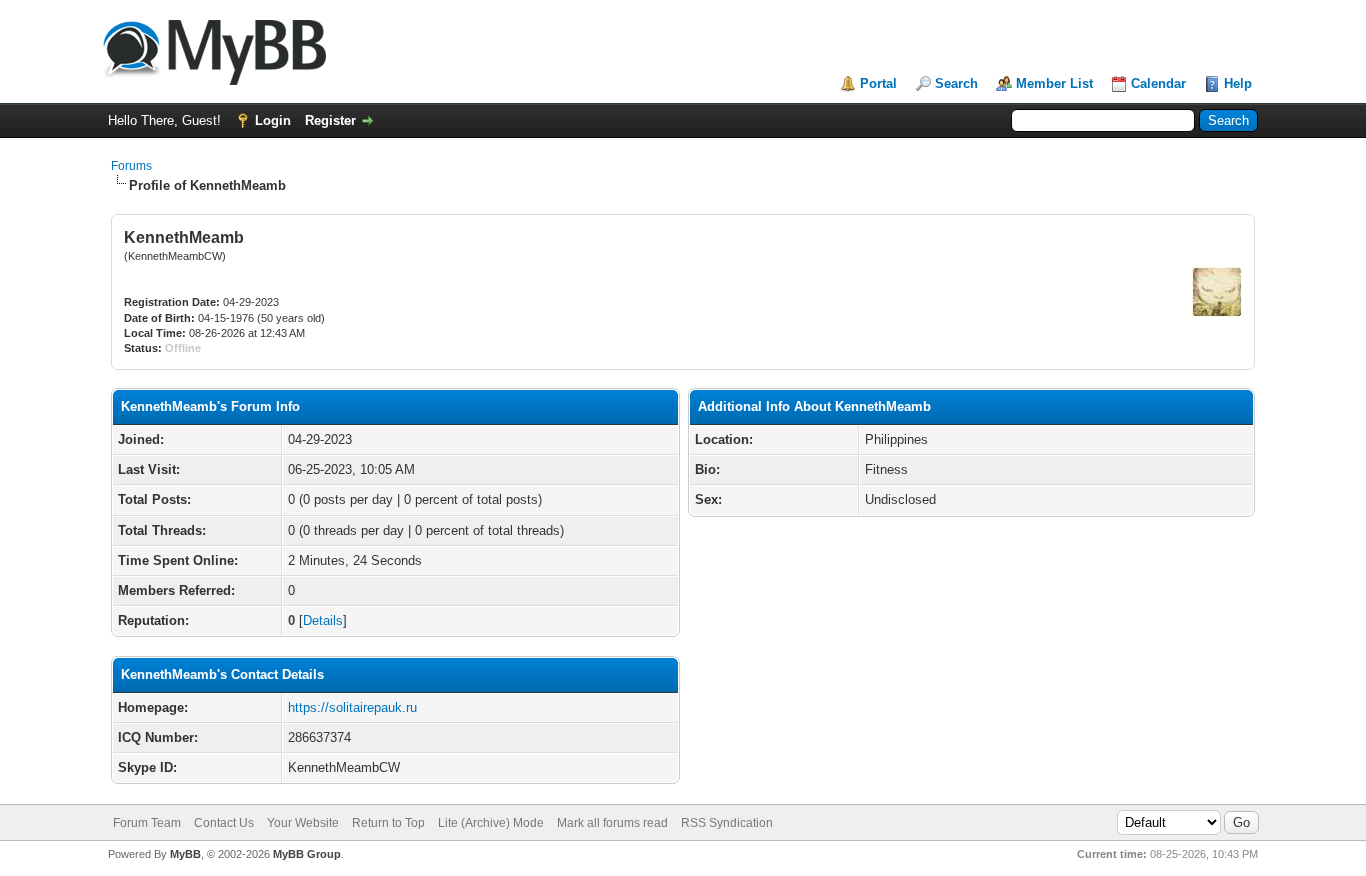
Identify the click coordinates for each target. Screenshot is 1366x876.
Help (1238, 83)
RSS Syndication (727, 823)
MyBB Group (307, 854)
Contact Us (224, 823)
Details (323, 620)
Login (273, 120)
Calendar (1158, 83)
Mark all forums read (612, 823)
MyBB (185, 854)
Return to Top (388, 823)
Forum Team (147, 823)
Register (330, 120)
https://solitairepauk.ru (352, 707)
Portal (878, 83)
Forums (131, 166)
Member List (1054, 83)
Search (956, 83)
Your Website (303, 823)
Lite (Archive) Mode (491, 823)
